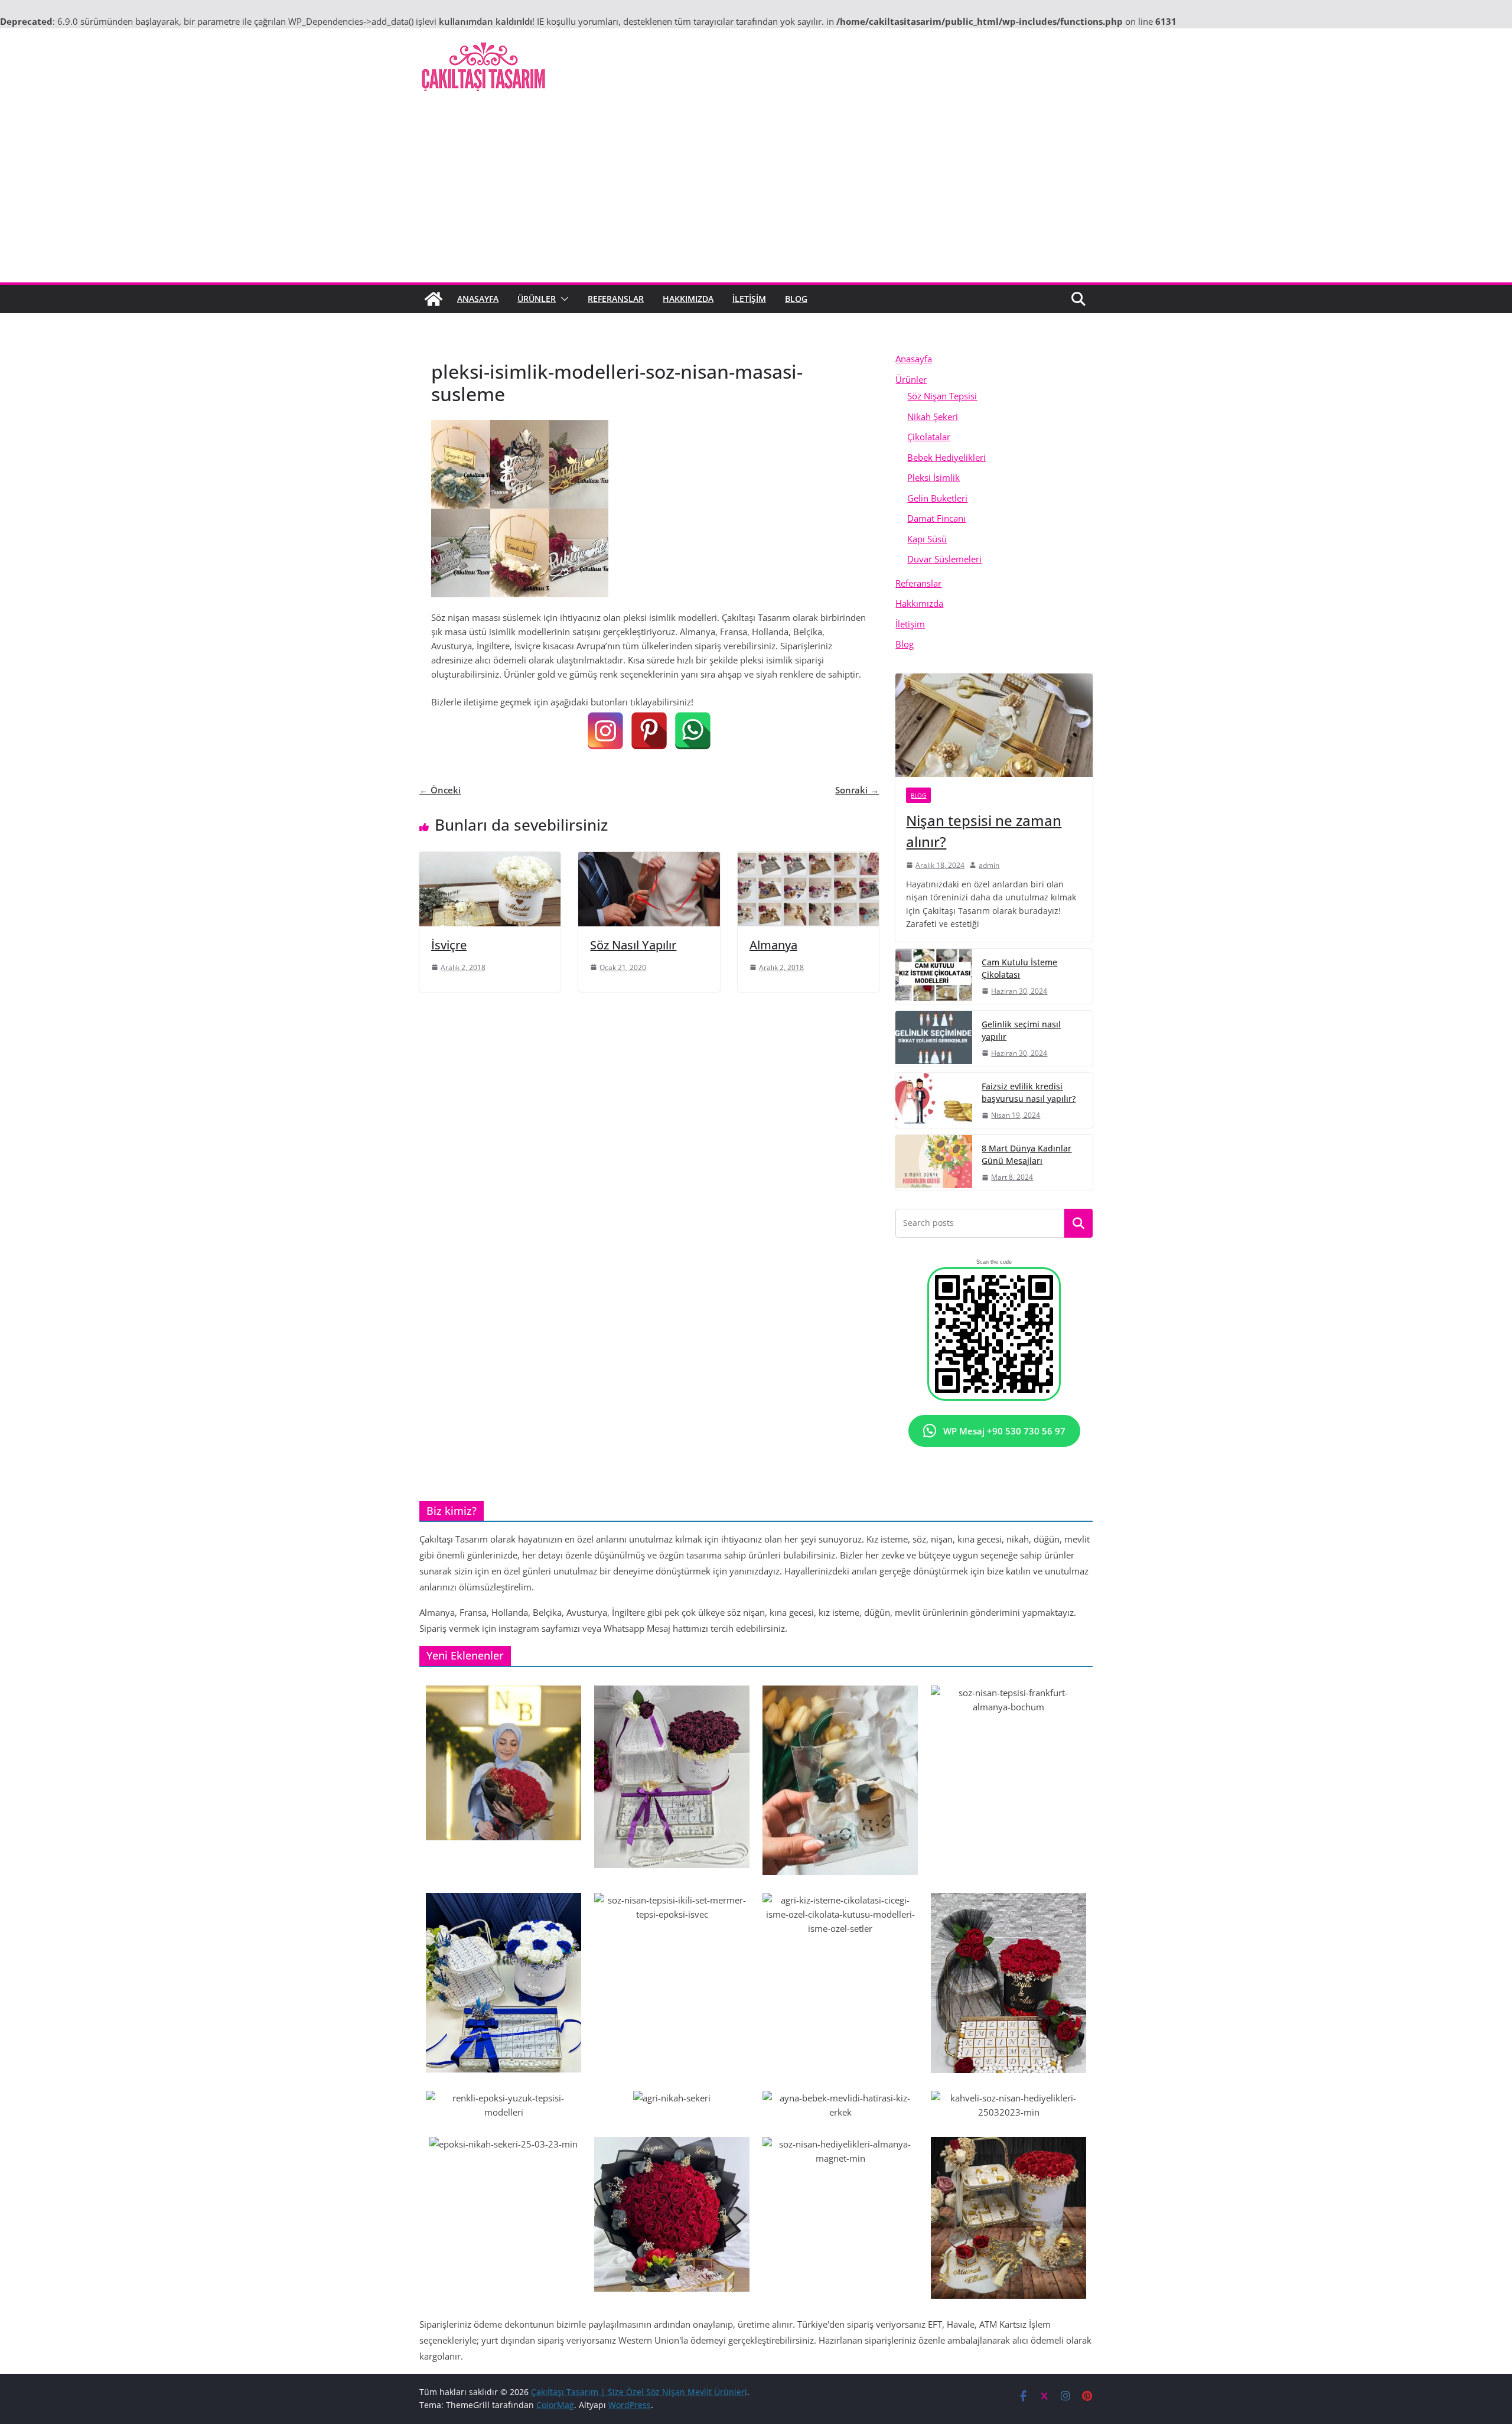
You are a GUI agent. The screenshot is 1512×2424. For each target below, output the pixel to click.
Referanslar (616, 299)
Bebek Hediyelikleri (946, 457)
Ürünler (537, 299)
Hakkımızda (688, 299)
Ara (1079, 1224)
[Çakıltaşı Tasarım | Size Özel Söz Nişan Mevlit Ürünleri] (434, 299)
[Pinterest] (649, 731)
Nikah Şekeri (933, 417)
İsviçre (449, 945)
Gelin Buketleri (937, 498)
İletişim (749, 299)
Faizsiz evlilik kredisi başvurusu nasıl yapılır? (1029, 1092)
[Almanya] (808, 859)
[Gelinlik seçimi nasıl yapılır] (934, 1038)
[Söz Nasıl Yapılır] (649, 859)
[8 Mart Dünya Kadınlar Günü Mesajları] (934, 1162)
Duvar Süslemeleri (944, 559)
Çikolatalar (929, 437)
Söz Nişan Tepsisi (942, 396)
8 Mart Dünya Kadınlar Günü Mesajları (1027, 1154)
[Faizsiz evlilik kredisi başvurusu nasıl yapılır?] (934, 1100)
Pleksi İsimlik (933, 477)
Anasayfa (478, 299)
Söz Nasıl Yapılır (633, 945)
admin (989, 865)
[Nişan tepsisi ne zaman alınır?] (994, 725)
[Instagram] (605, 731)
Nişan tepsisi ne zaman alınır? (984, 831)
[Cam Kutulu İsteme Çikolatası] (934, 976)
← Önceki (440, 790)
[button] (562, 299)
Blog (796, 299)
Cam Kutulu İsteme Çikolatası (1019, 968)
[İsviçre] (490, 859)
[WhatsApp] (693, 731)
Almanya (773, 945)
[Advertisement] (756, 194)
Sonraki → (857, 790)
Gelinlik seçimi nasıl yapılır (1021, 1030)
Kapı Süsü (927, 539)
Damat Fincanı (936, 518)
